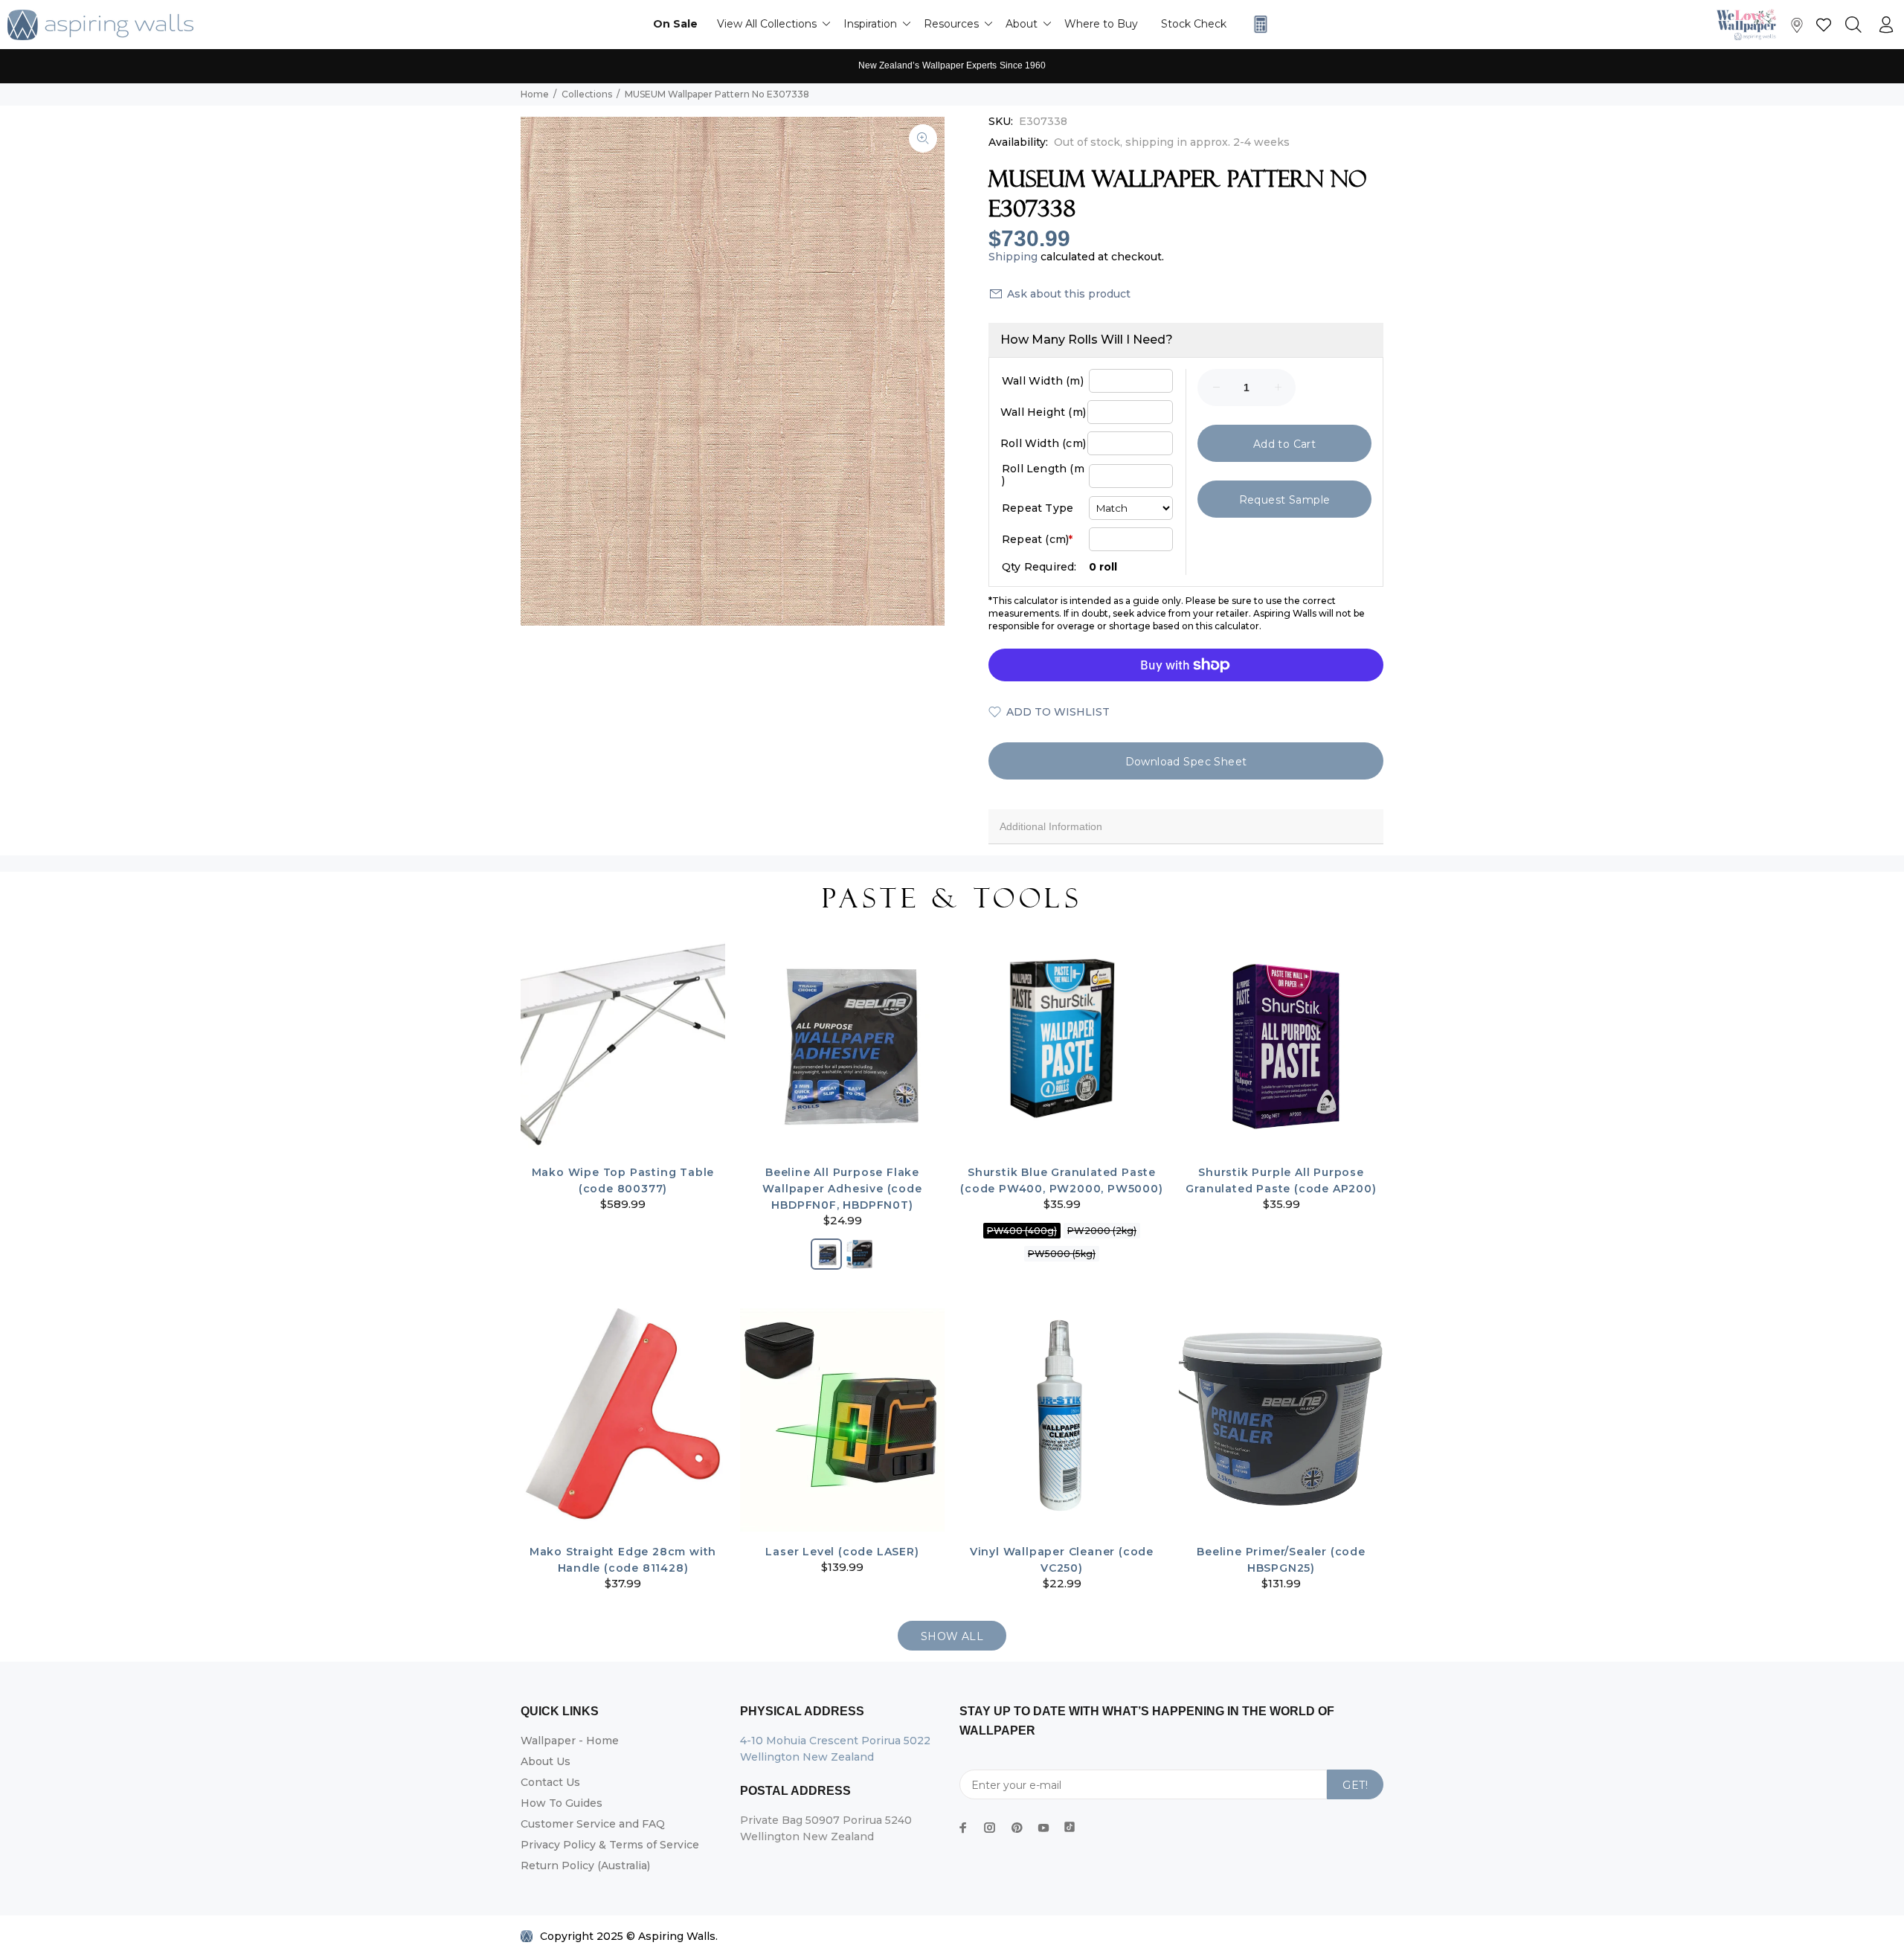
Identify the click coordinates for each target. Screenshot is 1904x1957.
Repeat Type (1038, 508)
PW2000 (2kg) (1102, 1231)
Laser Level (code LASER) (842, 1552)
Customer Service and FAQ (593, 1824)
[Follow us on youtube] (1043, 1828)
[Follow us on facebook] (963, 1828)
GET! (1355, 1785)
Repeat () (1037, 539)
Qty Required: (1039, 567)
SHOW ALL (952, 1636)
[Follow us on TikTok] (1070, 1824)
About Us (546, 1761)
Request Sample (1285, 500)
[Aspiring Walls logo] (100, 25)
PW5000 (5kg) (1062, 1254)
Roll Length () (1043, 475)
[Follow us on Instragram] (1750, 24)
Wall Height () (1043, 412)
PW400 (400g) (1022, 1231)
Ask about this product (1069, 294)
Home (535, 94)
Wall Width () (1043, 381)
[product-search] (1853, 25)
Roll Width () (1043, 443)
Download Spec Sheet (1186, 762)
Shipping (1013, 257)
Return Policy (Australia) (585, 1866)
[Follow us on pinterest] (1017, 1828)
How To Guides (562, 1803)
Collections (587, 94)
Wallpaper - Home (570, 1741)
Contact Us (550, 1782)
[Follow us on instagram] (990, 1828)
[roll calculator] (1257, 24)
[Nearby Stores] (1797, 29)
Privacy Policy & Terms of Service (610, 1845)
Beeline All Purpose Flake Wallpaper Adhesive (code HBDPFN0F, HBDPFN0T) (842, 1189)
